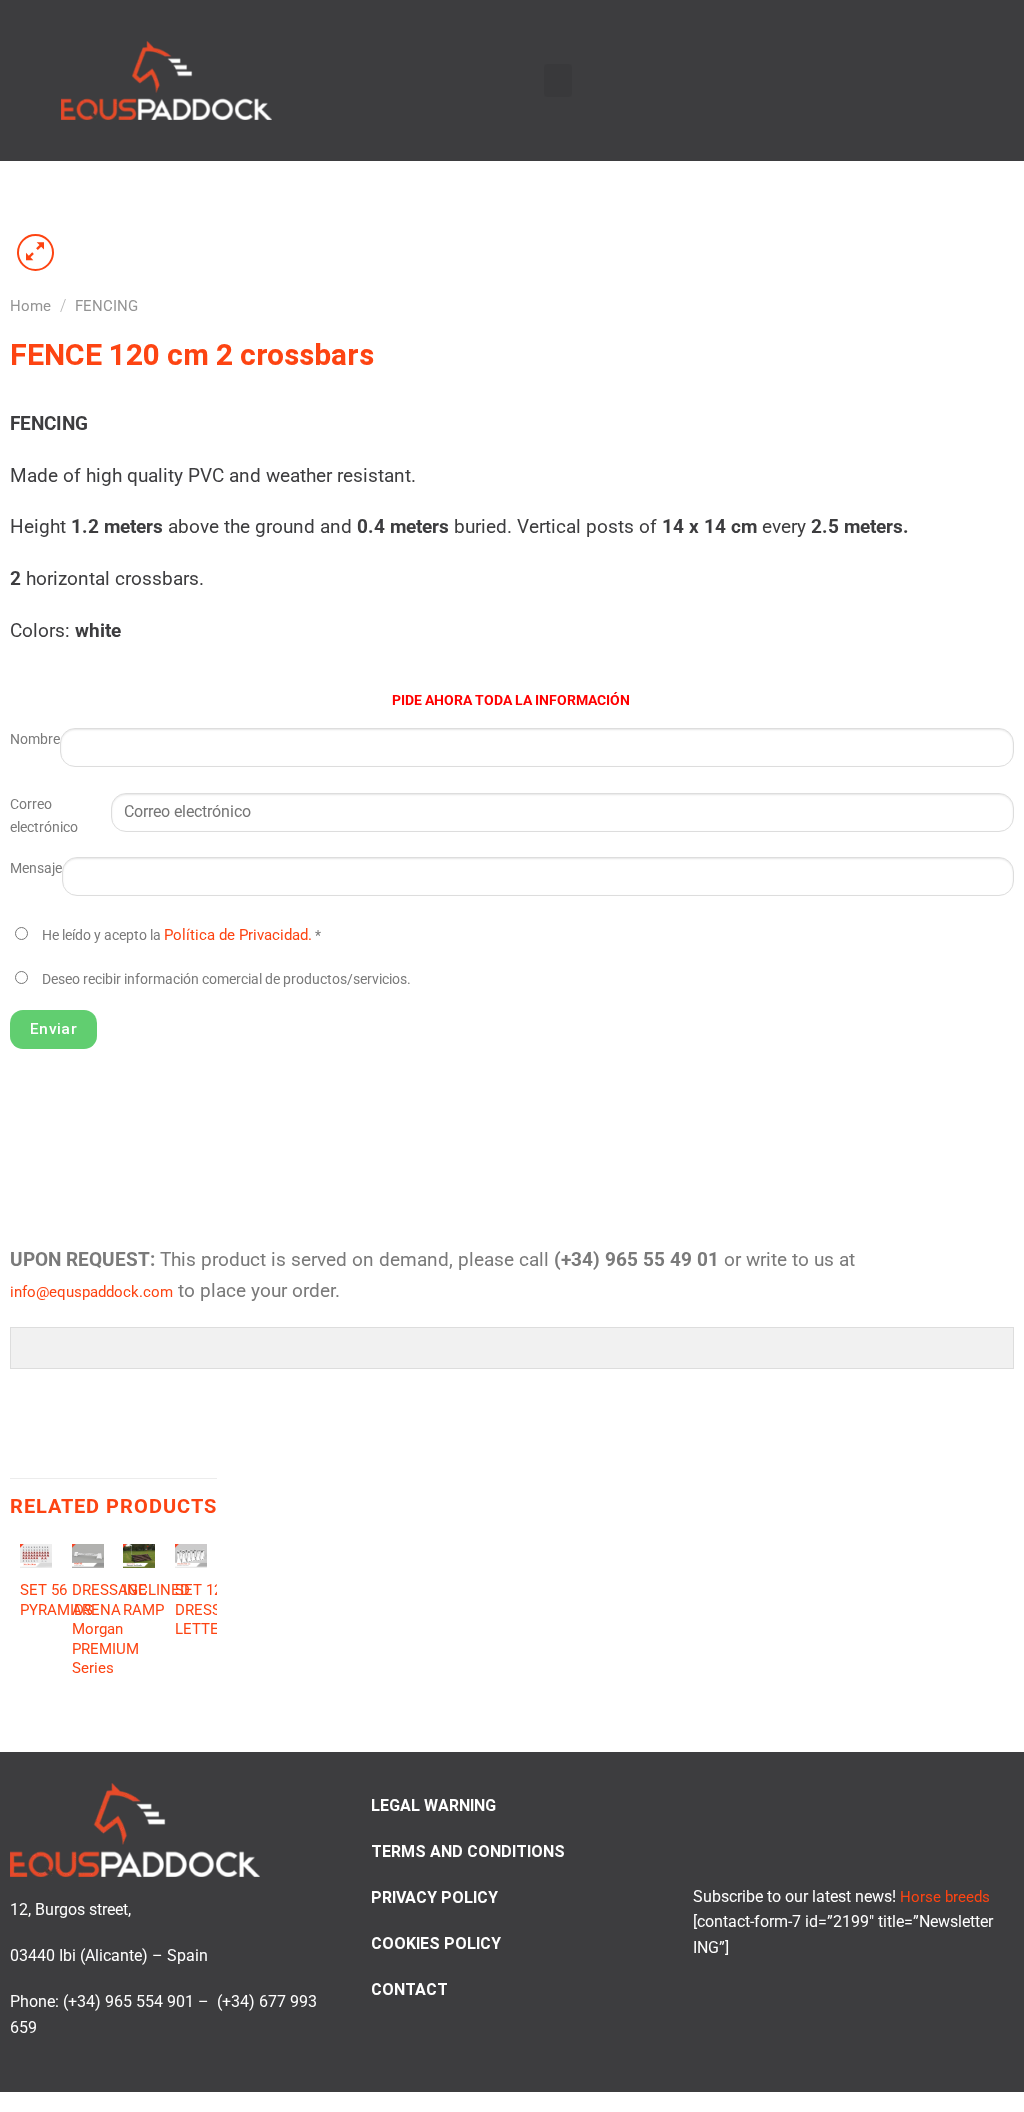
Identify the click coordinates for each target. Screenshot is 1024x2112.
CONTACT (409, 1989)
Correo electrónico (44, 816)
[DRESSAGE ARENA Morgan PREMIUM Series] (88, 1555)
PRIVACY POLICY (434, 1897)
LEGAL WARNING (433, 1805)
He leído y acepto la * (181, 935)
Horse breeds (945, 1897)
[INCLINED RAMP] (139, 1555)
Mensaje (36, 868)
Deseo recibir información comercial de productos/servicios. (226, 979)
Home (30, 306)
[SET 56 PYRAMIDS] (36, 1555)
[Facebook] (896, 78)
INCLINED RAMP (156, 1600)
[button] (558, 80)
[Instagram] (920, 78)
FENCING (106, 306)
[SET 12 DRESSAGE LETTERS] (191, 1555)
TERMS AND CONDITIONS (468, 1851)
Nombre (35, 739)
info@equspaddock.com (91, 1292)
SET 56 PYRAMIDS (56, 1600)
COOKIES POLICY (436, 1943)
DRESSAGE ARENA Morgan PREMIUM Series (109, 1629)
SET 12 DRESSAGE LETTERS (212, 1609)
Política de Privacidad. (238, 935)
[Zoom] (36, 253)
